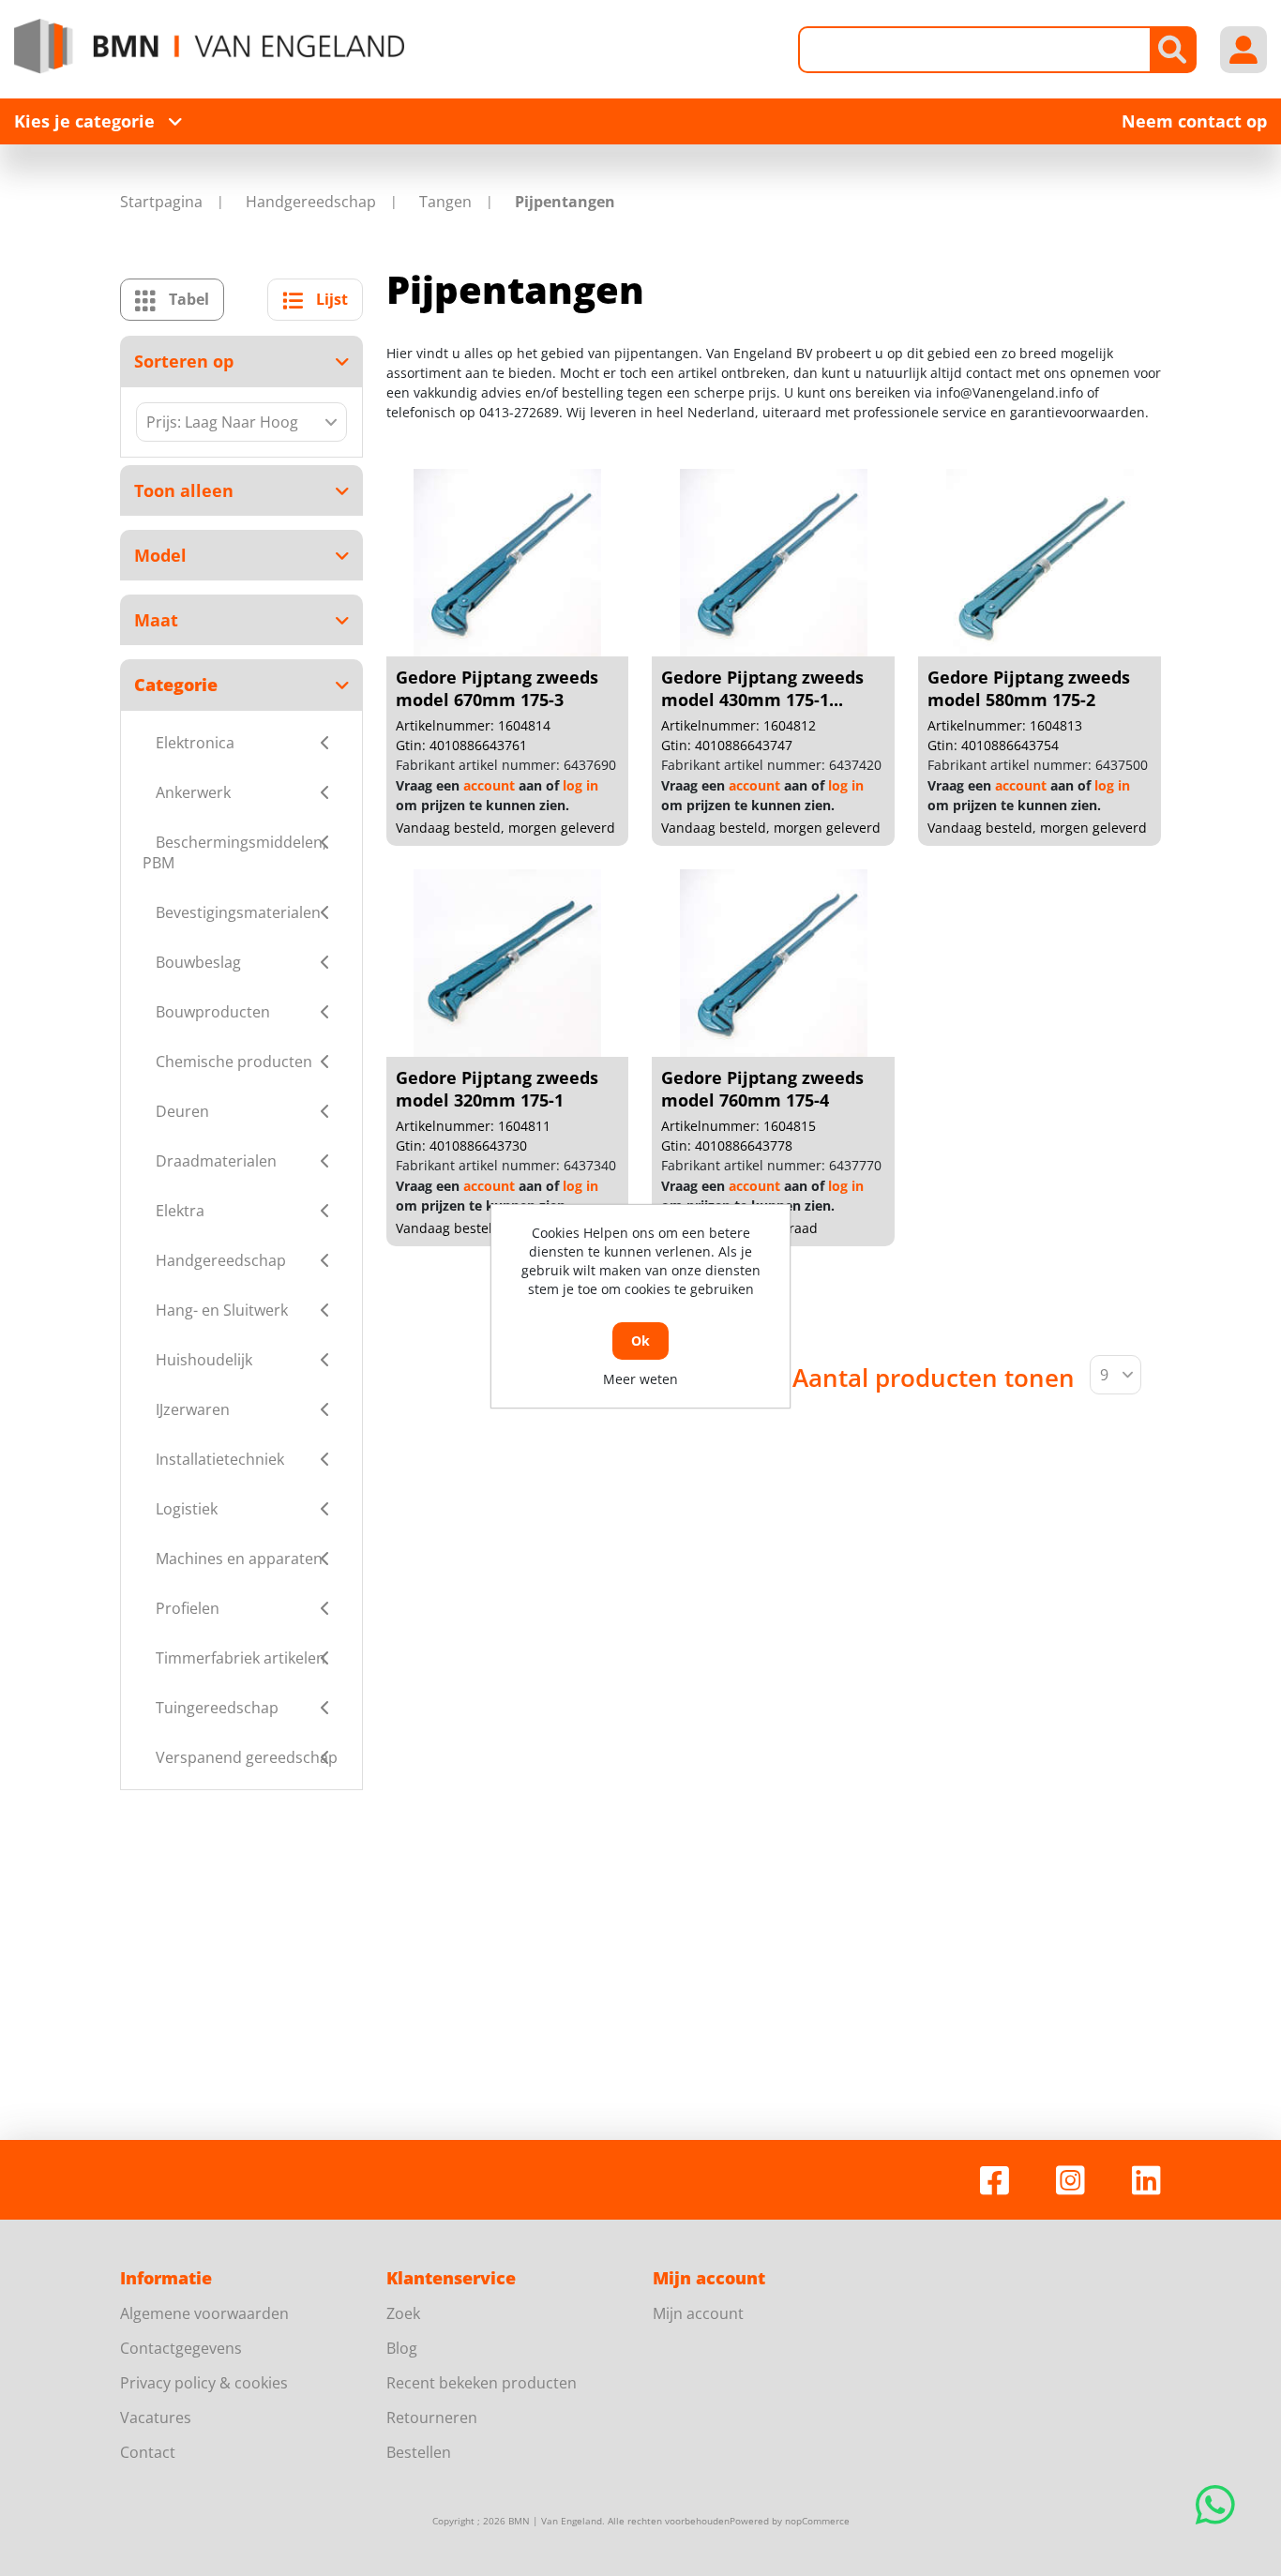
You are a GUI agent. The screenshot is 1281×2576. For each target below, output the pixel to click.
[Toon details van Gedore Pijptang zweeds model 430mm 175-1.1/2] (774, 563)
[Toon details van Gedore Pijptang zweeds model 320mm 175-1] (507, 963)
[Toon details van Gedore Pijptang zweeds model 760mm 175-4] (774, 963)
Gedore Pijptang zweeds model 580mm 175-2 (1029, 688)
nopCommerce (817, 2521)
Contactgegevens (181, 2348)
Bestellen (419, 2452)
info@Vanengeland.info (1010, 392)
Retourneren (432, 2418)
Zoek (403, 2313)
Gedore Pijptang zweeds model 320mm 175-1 (497, 1089)
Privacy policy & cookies (204, 2383)
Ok (640, 1341)
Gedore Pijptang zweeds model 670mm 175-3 (497, 688)
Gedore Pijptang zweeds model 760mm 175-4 (762, 1089)
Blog (402, 2348)
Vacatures (156, 2418)
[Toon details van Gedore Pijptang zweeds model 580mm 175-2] (1040, 563)
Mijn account (698, 2313)
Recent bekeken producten (482, 2383)
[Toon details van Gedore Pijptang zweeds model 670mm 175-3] (507, 563)
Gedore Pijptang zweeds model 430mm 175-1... (762, 688)
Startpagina (161, 202)
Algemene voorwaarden (204, 2313)
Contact (148, 2452)
